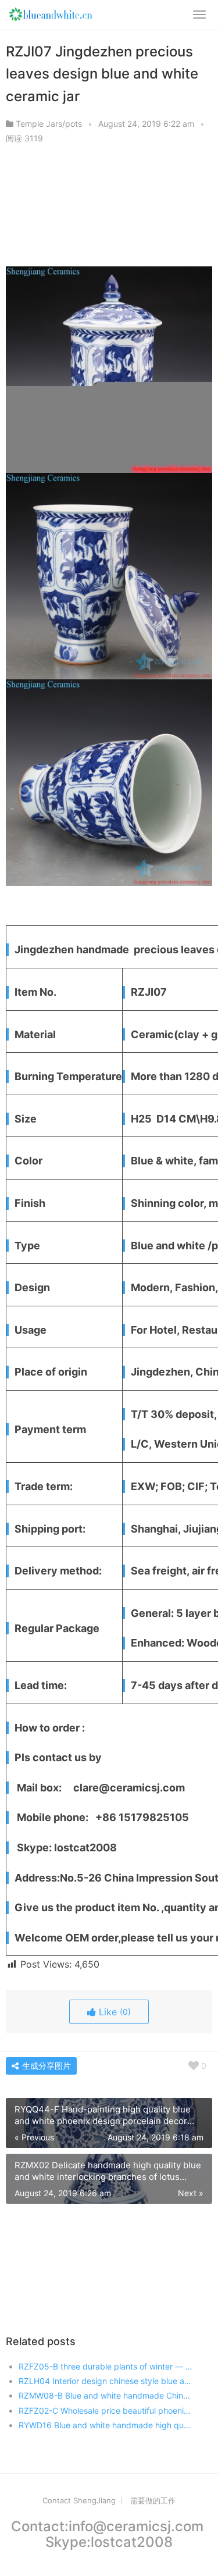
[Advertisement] (109, 209)
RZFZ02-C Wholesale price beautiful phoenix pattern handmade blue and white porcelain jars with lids (106, 2411)
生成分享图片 (45, 2066)
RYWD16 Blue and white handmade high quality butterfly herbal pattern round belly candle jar (106, 2425)
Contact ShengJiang (79, 2500)
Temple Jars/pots (49, 124)
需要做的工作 (153, 2500)
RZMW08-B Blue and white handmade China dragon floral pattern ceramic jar (106, 2395)
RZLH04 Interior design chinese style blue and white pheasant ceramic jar (106, 2381)
